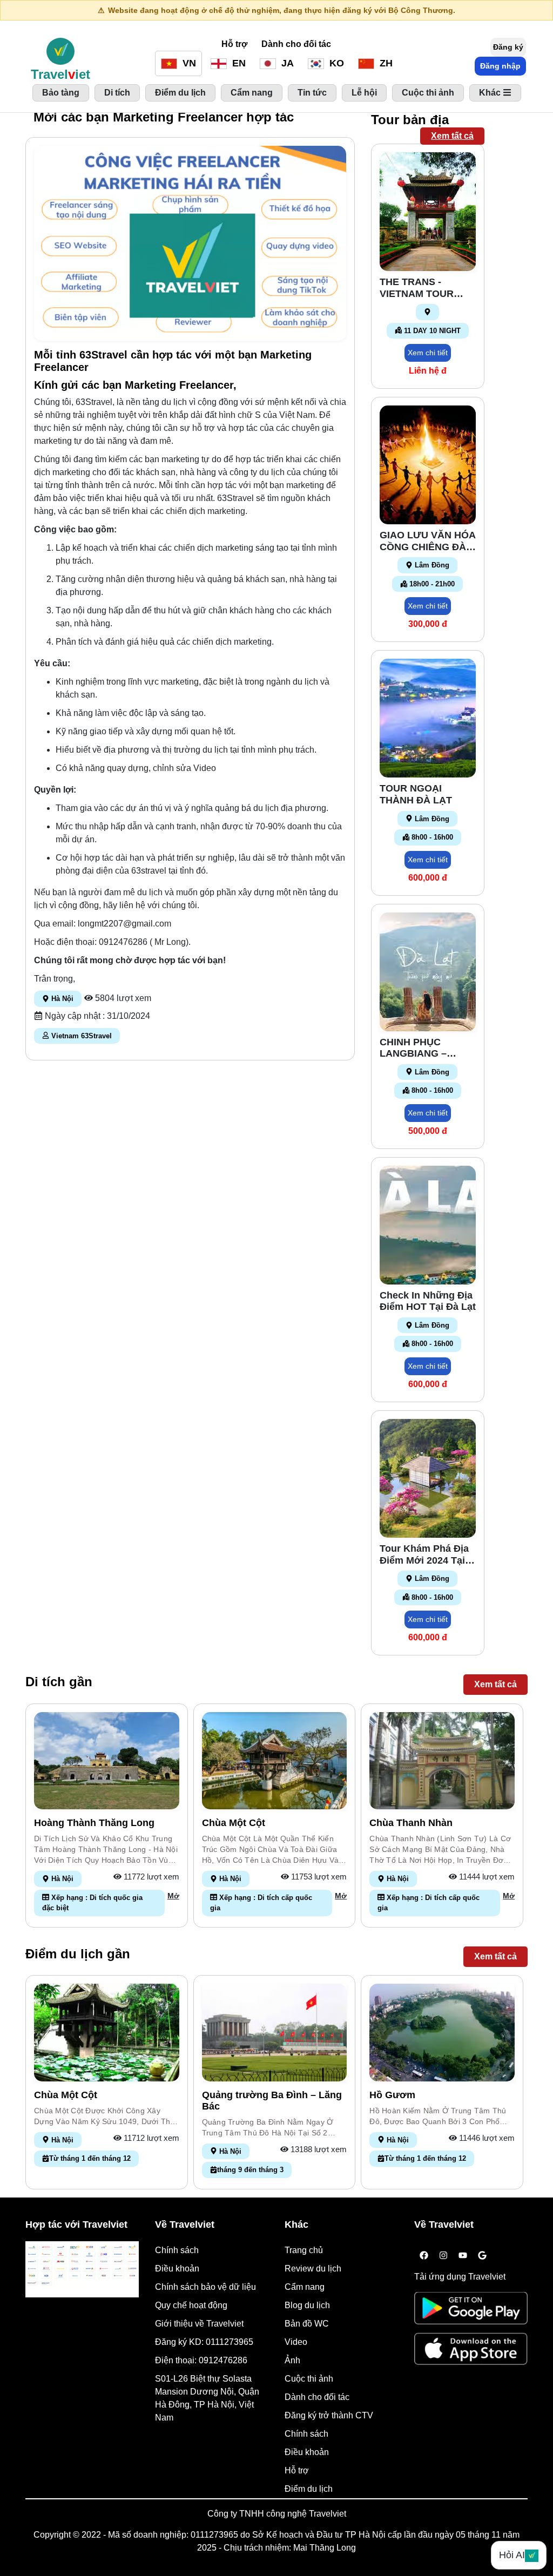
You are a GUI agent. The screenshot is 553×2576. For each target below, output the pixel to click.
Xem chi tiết (428, 353)
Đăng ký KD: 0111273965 (204, 2342)
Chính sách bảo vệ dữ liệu (205, 2287)
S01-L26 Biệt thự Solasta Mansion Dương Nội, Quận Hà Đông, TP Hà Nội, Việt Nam (207, 2398)
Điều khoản (177, 2269)
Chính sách (177, 2250)
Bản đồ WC (307, 2324)
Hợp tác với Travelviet (76, 2225)
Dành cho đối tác (296, 44)
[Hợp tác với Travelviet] (82, 2269)
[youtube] (463, 2256)
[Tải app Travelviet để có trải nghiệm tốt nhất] (471, 2312)
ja (286, 63)
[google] (482, 2256)
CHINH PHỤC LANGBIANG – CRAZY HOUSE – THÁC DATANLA (419, 1048)
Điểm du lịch (309, 2489)
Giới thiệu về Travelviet (199, 2324)
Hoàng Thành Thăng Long (94, 1823)
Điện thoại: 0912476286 (201, 2360)
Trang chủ (304, 2250)
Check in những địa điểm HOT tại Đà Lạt (428, 1301)
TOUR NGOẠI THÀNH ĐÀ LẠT (416, 794)
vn (188, 63)
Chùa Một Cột (234, 1823)
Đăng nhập (500, 66)
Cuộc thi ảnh (309, 2379)
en (238, 63)
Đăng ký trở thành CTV (329, 2415)
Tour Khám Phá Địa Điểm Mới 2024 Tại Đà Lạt (424, 1555)
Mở (173, 1896)
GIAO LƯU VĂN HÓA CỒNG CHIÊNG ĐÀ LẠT (427, 541)
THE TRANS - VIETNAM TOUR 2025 (417, 288)
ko (335, 63)
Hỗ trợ (234, 44)
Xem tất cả (452, 136)
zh (385, 63)
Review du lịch (313, 2269)
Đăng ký (508, 47)
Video (296, 2342)
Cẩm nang (305, 2287)
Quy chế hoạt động (191, 2305)
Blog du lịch (307, 2305)
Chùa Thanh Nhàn (411, 1823)
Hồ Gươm (392, 2095)
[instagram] (443, 2256)
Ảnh (292, 2360)
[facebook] (424, 2256)
